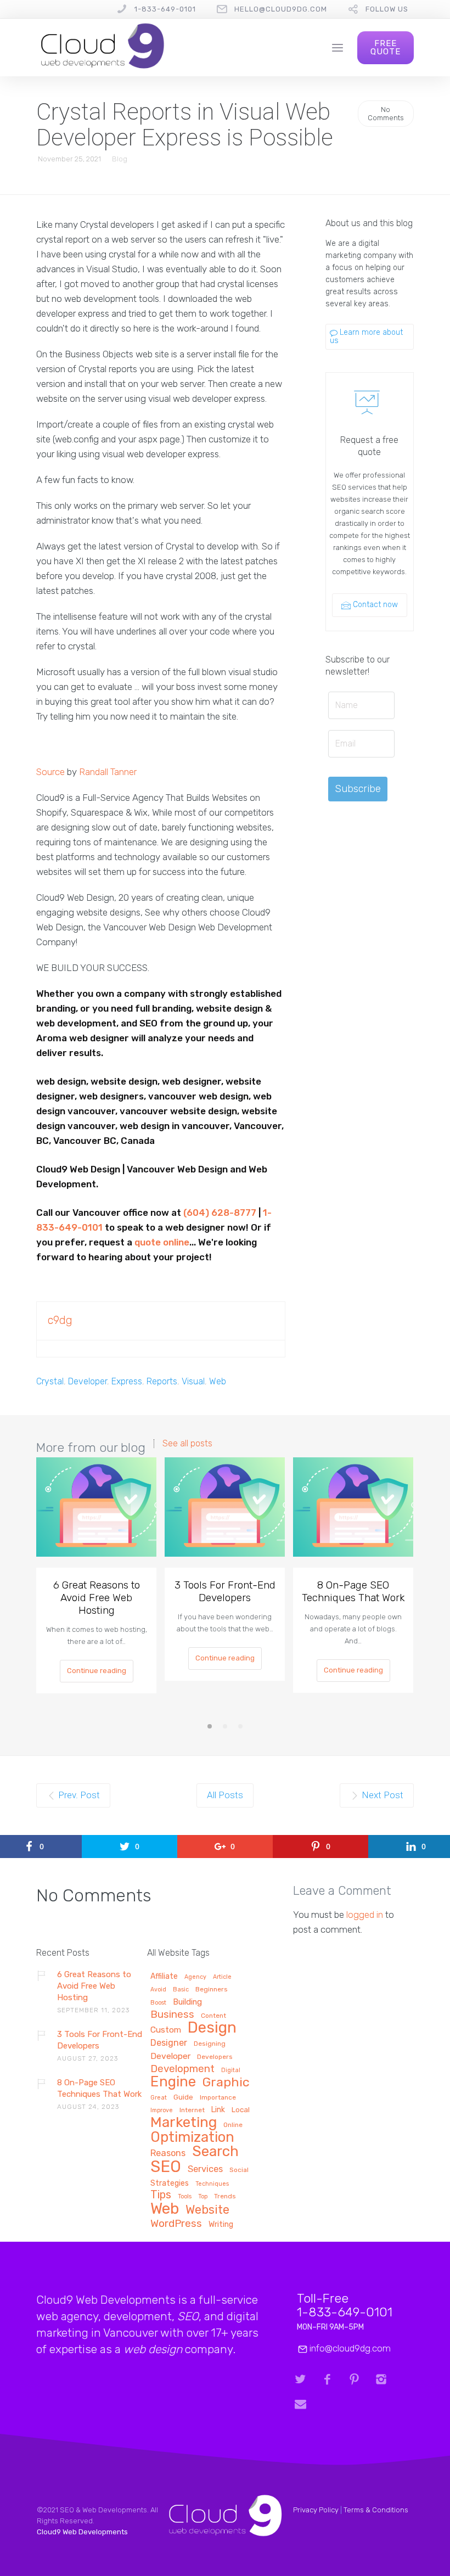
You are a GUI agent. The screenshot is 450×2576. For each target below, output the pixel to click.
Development (182, 2069)
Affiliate (164, 1977)
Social (239, 2170)
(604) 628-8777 (220, 1213)
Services (205, 2169)
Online (233, 2125)
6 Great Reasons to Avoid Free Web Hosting (97, 1598)
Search (215, 2153)
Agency (195, 1977)
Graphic (226, 2083)
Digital (231, 2070)
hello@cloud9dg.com (281, 9)
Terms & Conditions (376, 2510)
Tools (185, 2197)
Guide (183, 2097)
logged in (365, 1915)
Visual (193, 1381)
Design (212, 2028)
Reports (162, 1381)
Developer (88, 1381)
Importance (218, 2098)
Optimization (192, 2138)
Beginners (212, 1989)
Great (159, 2098)
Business (172, 2015)
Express (127, 1381)
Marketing (184, 2123)
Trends (225, 2196)
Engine (173, 2082)
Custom (166, 2030)
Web (218, 1381)
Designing (210, 2044)
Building (187, 2002)
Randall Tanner (108, 772)
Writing (221, 2225)
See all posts (187, 1444)
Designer (169, 2043)
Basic (181, 1990)
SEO (166, 2167)
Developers (215, 2057)
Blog (120, 159)
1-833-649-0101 (165, 9)
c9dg (60, 1320)
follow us (387, 9)
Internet (192, 2110)
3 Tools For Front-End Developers (225, 1591)
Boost (158, 2003)
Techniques (212, 2184)
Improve (162, 2111)
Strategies (170, 2184)
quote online (162, 1242)
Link (218, 2110)
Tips (161, 2195)
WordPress (176, 2224)
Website (207, 2210)
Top (203, 2197)
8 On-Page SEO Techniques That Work (353, 1591)
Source (50, 772)
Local (241, 2110)
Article (222, 1977)
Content (213, 2016)
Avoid (158, 1990)
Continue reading (97, 1671)
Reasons (168, 2153)
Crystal (50, 1381)
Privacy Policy (316, 2510)
